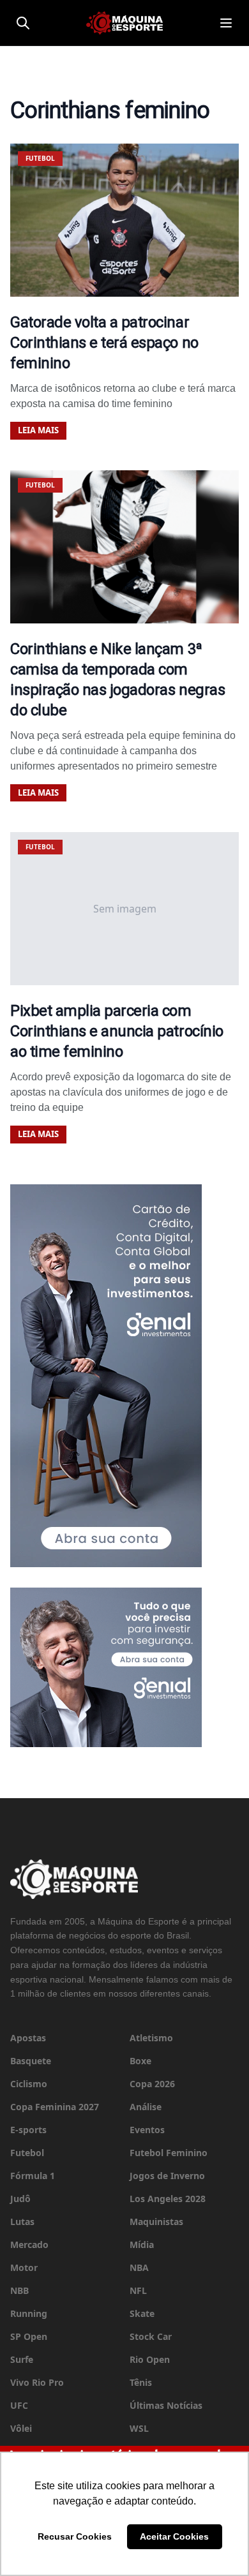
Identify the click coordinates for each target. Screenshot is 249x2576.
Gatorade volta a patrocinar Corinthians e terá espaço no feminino (104, 343)
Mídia (142, 2245)
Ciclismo (29, 2084)
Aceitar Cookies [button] (174, 2536)
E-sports (28, 2130)
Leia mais (38, 430)
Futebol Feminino (169, 2153)
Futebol (27, 2153)
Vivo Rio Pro (37, 2382)
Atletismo (151, 2038)
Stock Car (151, 2336)
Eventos (147, 2130)
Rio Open (150, 2359)
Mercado (29, 2245)
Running (29, 2313)
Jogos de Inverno (167, 2176)
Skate (142, 2313)
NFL (138, 2290)
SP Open (29, 2336)
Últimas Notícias (166, 2405)
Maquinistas (156, 2222)
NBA (139, 2267)
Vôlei (21, 2428)
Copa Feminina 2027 (55, 2107)
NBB (19, 2290)
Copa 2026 (152, 2084)
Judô (20, 2199)
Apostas (28, 2038)
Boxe (140, 2061)
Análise (146, 2107)
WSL (139, 2428)
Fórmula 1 (33, 2176)
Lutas (22, 2222)
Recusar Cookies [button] (75, 2536)
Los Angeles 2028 (168, 2199)
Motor (24, 2267)
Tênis (141, 2382)
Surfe (22, 2359)
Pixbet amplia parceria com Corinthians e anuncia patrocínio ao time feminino (117, 1031)
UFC (19, 2405)
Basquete (31, 2061)
